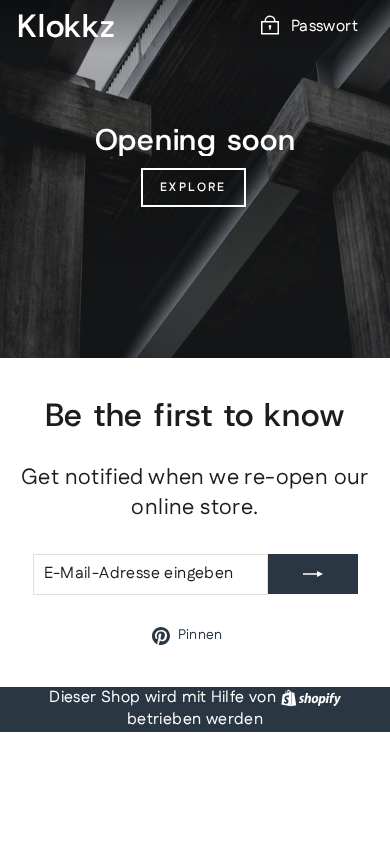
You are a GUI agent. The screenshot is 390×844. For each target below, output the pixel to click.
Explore (193, 187)
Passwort (324, 26)
